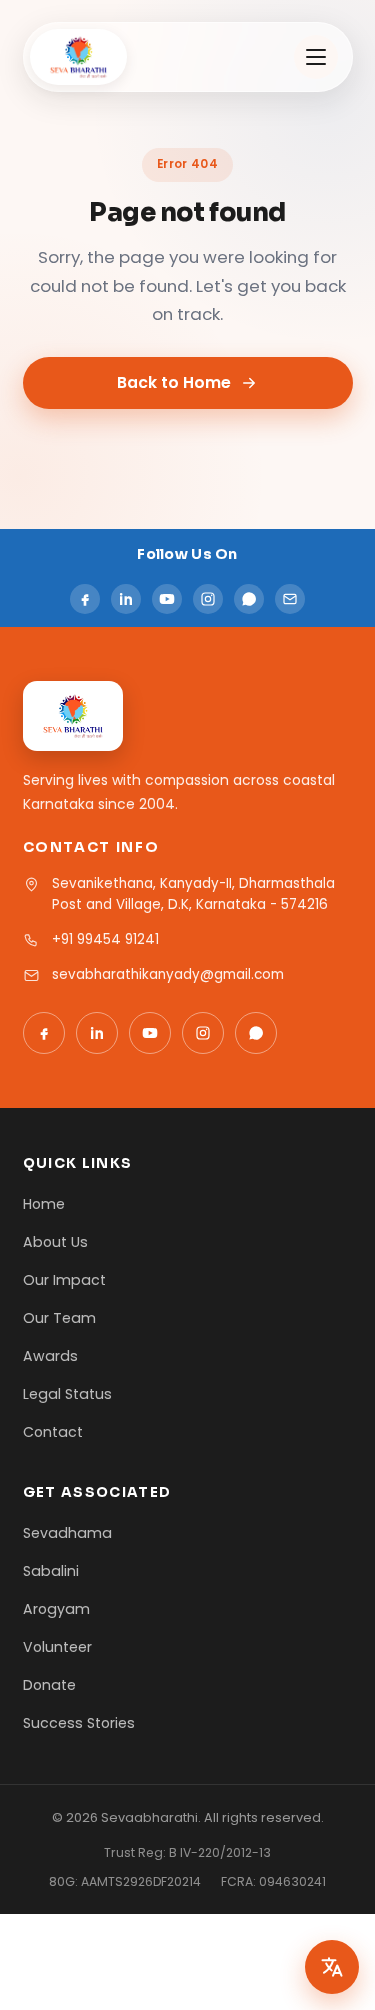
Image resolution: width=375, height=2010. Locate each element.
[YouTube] (167, 599)
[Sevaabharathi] (79, 57)
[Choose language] (332, 1967)
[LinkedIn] (126, 599)
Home (44, 1204)
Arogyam (56, 1609)
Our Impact (64, 1280)
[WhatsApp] (249, 599)
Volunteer (57, 1647)
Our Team (59, 1318)
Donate (49, 1685)
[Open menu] (316, 57)
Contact (53, 1432)
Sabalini (51, 1571)
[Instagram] (208, 599)
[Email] (290, 599)
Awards (50, 1356)
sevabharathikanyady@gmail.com (168, 974)
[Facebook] (85, 599)
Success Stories (79, 1723)
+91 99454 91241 (105, 939)
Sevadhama (67, 1533)
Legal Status (67, 1394)
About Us (55, 1242)
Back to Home (174, 382)
